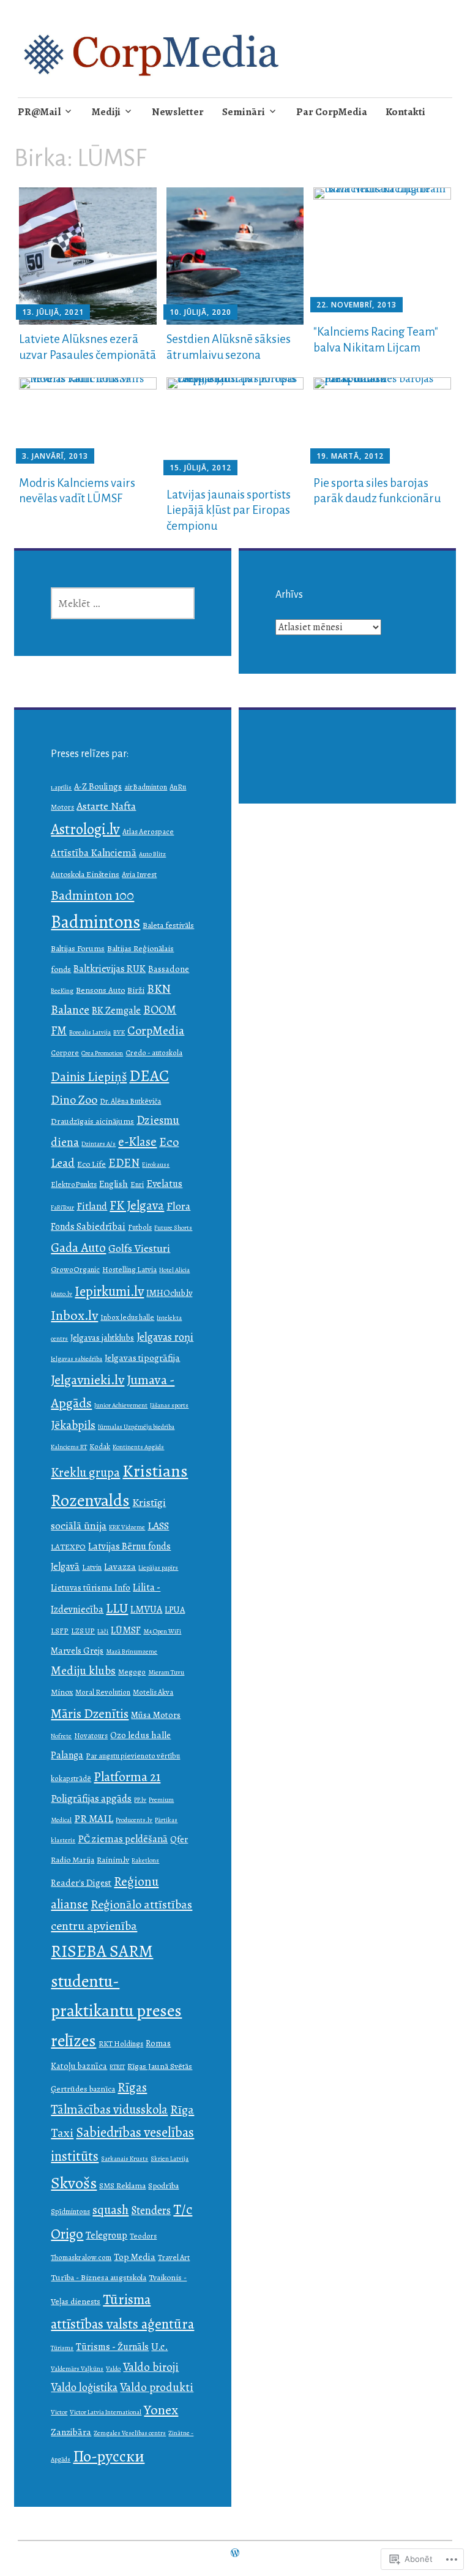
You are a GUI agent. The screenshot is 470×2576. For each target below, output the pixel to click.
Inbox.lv (74, 1315)
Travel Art (174, 2257)
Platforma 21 (127, 1776)
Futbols (140, 1227)
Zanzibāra (71, 2432)
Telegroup (106, 2235)
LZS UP (83, 1631)
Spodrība (163, 2186)
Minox (62, 1692)
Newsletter (178, 112)
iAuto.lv (62, 1294)
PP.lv (140, 1800)
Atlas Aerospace (148, 831)
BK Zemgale (116, 1010)
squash (110, 2210)
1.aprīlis (61, 787)
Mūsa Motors (156, 1715)
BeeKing (62, 991)
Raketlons (145, 1860)
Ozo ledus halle (140, 1735)
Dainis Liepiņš (89, 1077)
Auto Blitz (152, 854)
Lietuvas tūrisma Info (91, 1587)
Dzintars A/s (99, 1144)
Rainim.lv (113, 1860)
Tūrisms (62, 2348)
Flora (178, 1206)
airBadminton (146, 787)
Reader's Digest (81, 1882)
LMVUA (146, 1609)
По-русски (109, 2456)
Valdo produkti (157, 2387)
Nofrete (61, 1736)
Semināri (244, 112)
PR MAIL (94, 1818)
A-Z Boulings (98, 786)
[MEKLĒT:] (123, 603)
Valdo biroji (151, 2367)
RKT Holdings (121, 2043)
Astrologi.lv (85, 829)
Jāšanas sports (169, 1405)
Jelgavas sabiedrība (76, 1359)
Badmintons (95, 922)
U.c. (159, 2347)
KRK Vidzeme (127, 1527)
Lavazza (120, 1566)
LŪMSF (126, 1630)
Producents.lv (134, 1820)
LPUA (175, 1610)
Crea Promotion (102, 1053)
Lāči (103, 1631)
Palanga (67, 1755)
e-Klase (137, 1142)
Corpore (65, 1053)
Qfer (179, 1839)
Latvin (92, 1567)
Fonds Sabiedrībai (88, 1226)
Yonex (161, 2410)
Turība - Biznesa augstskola (99, 2277)
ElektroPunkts (74, 1184)
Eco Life (91, 1164)
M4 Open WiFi (162, 1631)
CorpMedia (156, 1030)
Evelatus (164, 1184)
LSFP (60, 1631)
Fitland (92, 1206)
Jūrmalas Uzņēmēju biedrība (136, 1427)
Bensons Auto (100, 990)
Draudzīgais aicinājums (92, 1121)
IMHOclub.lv (169, 1293)
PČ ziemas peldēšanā (123, 1839)
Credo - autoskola (154, 1053)
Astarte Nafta (106, 806)
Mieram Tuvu (166, 1672)
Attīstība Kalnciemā (94, 853)
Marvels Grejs (77, 1650)
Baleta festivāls (168, 925)
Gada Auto (78, 1248)
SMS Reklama (122, 2186)
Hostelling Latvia (129, 1269)
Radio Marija (73, 1860)
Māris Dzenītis (90, 1713)
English (114, 1184)
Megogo (132, 1672)
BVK (119, 1032)
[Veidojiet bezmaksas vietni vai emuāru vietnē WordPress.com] (235, 2553)
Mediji (106, 112)
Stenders (151, 2210)
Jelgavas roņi (165, 1337)
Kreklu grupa (85, 1472)
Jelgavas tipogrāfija (142, 1358)
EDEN (124, 1163)
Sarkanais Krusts (125, 2159)
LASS (158, 1526)
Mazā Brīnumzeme (132, 1651)
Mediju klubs (83, 1670)
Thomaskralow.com (81, 2257)
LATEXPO (68, 1547)
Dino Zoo (74, 1100)
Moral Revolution (103, 1692)
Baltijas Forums (78, 948)
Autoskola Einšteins (85, 874)
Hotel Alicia (174, 1270)
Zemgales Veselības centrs (130, 2433)
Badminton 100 (92, 895)
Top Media (135, 2257)
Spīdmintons (70, 2211)
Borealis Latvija (90, 1032)
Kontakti (405, 112)
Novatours (91, 1735)
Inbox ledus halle (127, 1317)
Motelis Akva (153, 1692)
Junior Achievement (121, 1405)
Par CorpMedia (332, 112)
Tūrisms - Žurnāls (112, 2347)
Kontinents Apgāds (138, 1447)
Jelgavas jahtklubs (102, 1338)
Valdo (113, 2369)
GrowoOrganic (75, 1269)
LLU (117, 1608)
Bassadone (169, 969)
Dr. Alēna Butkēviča (130, 1101)
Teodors (143, 2236)
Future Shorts (173, 1228)
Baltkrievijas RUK (110, 969)
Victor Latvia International (106, 2412)
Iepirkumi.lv (109, 1291)
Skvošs (74, 2183)
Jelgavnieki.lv (88, 1380)
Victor (59, 2412)
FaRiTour (62, 1207)
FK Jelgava (137, 1205)
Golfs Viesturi (139, 1248)
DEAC (149, 1076)
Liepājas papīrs (158, 1568)
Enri (137, 1184)
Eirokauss (156, 1165)
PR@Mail (39, 112)
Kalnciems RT (69, 1447)
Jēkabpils (73, 1425)
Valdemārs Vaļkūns (77, 2369)
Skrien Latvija (170, 2159)
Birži (136, 990)
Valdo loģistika (84, 2387)
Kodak (100, 1446)
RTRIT (117, 2067)
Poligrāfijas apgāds (91, 1798)
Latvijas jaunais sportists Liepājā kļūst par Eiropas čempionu (229, 510)
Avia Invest (139, 874)
